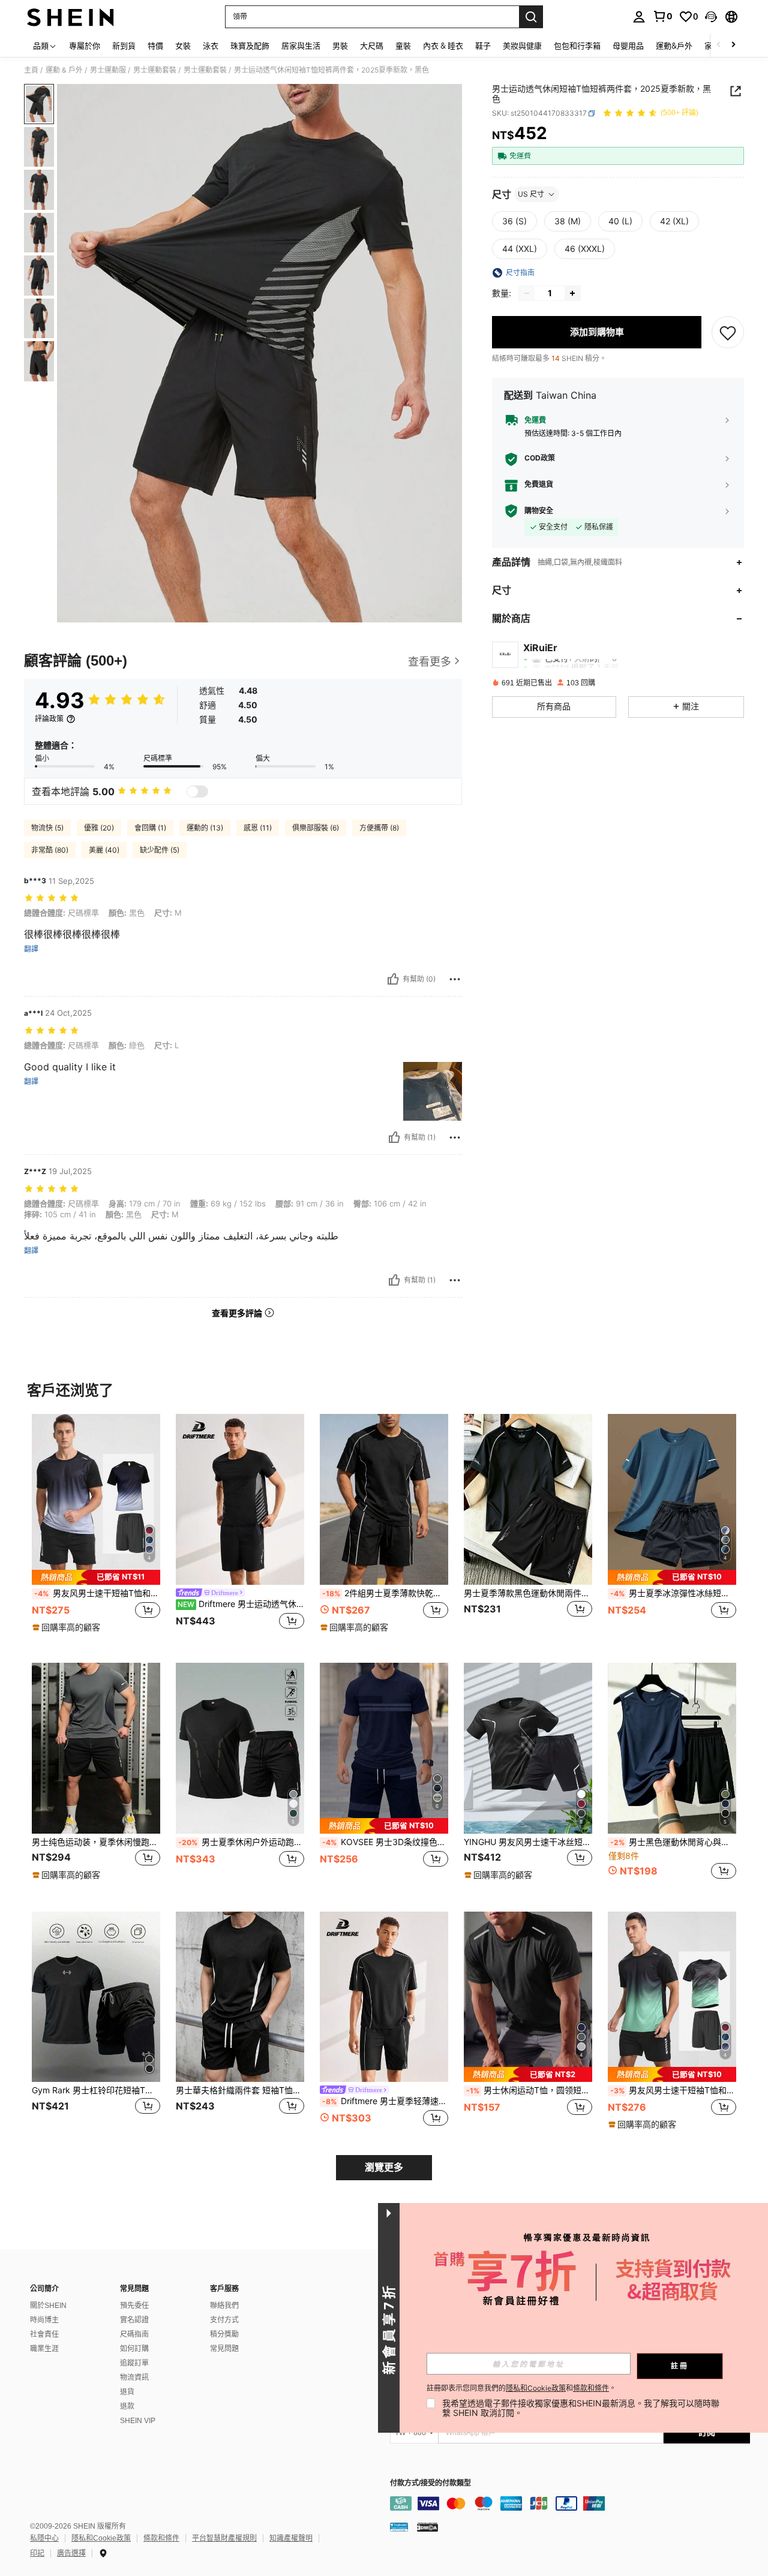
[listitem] (96, 1529)
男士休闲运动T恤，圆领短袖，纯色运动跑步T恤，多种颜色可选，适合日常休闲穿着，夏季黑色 (529, 2090)
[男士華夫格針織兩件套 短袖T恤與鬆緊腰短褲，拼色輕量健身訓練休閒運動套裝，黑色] (240, 1997)
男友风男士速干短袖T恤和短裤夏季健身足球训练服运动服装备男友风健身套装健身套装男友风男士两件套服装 (673, 2090)
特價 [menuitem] (155, 46)
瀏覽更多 (384, 2167)
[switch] (197, 792)
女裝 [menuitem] (183, 46)
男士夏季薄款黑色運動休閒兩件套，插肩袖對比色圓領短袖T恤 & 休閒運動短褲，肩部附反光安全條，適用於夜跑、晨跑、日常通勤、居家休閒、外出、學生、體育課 (528, 1593)
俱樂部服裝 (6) (316, 828)
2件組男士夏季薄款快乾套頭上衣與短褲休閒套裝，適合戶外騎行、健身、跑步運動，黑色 (385, 1593)
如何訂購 (134, 2349)
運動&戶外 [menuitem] (674, 46)
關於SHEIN (48, 2306)
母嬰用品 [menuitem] (628, 46)
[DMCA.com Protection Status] (427, 2527)
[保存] (728, 332)
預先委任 (134, 2306)
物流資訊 (134, 2378)
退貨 (127, 2392)
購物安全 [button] (539, 511)
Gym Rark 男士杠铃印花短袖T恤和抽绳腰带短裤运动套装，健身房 (96, 2090)
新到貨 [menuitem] (124, 46)
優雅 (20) (99, 828)
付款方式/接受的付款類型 (430, 2483)
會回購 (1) (150, 828)
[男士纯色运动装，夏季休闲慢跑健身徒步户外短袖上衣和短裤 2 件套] (96, 1748)
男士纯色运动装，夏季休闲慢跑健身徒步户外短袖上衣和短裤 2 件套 (96, 1842)
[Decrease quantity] (527, 293)
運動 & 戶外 (64, 70)
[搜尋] (531, 17)
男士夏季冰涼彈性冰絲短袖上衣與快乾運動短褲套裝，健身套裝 (673, 1593)
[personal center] (639, 17)
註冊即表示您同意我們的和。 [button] (521, 2388)
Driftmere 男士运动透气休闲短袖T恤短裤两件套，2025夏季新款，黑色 (241, 1604)
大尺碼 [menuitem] (372, 46)
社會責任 (44, 2334)
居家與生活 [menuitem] (301, 46)
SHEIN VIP (138, 2421)
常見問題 (224, 2349)
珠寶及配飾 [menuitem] (250, 46)
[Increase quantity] (572, 293)
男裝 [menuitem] (340, 46)
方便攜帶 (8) (379, 828)
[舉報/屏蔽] (455, 979)
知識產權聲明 (291, 2538)
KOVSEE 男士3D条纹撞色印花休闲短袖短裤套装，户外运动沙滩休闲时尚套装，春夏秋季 (385, 1842)
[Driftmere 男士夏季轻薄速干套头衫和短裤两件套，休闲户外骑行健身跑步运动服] (384, 1997)
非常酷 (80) (50, 850)
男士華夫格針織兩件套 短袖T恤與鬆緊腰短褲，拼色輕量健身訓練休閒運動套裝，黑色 (240, 2090)
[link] (662, 16)
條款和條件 (161, 2538)
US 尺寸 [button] (531, 194)
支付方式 (224, 2320)
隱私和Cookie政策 (101, 2538)
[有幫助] (393, 979)
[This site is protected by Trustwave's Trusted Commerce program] (399, 2527)
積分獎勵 (224, 2334)
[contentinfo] (570, 2503)
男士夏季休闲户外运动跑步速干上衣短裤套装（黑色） (241, 1842)
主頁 (31, 70)
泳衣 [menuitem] (211, 46)
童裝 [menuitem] (403, 46)
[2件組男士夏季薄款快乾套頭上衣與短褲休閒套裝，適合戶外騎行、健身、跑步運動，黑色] (384, 1499)
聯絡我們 (224, 2306)
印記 (37, 2553)
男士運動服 (108, 70)
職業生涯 (44, 2349)
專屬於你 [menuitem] (85, 46)
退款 (127, 2406)
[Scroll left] (719, 45)
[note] (96, 1577)
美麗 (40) (104, 850)
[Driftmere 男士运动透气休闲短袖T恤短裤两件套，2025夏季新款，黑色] (240, 1499)
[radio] (514, 221)
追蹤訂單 (134, 2363)
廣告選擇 (71, 2553)
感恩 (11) (258, 828)
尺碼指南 (134, 2334)
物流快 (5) (47, 828)
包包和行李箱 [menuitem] (577, 46)
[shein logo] (70, 17)
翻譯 (31, 949)
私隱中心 (44, 2538)
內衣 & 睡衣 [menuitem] (443, 46)
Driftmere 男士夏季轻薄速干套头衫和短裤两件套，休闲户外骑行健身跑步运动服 (385, 2101)
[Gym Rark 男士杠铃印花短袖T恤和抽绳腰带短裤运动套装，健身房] (96, 1997)
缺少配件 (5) (160, 850)
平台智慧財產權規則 (224, 2538)
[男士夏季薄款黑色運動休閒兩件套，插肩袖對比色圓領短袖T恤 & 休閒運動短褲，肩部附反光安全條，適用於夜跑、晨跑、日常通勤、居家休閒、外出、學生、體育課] (528, 1499)
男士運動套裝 (155, 70)
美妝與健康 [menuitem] (522, 46)
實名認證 (134, 2320)
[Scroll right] (733, 45)
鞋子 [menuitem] (483, 46)
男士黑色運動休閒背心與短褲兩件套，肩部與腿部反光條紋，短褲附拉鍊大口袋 (673, 1842)
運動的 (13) (205, 828)
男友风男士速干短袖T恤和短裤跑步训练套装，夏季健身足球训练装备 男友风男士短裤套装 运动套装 (97, 1593)
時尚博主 (44, 2320)
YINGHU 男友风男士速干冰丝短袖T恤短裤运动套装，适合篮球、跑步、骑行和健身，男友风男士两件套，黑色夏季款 (528, 1842)
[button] (711, 17)
